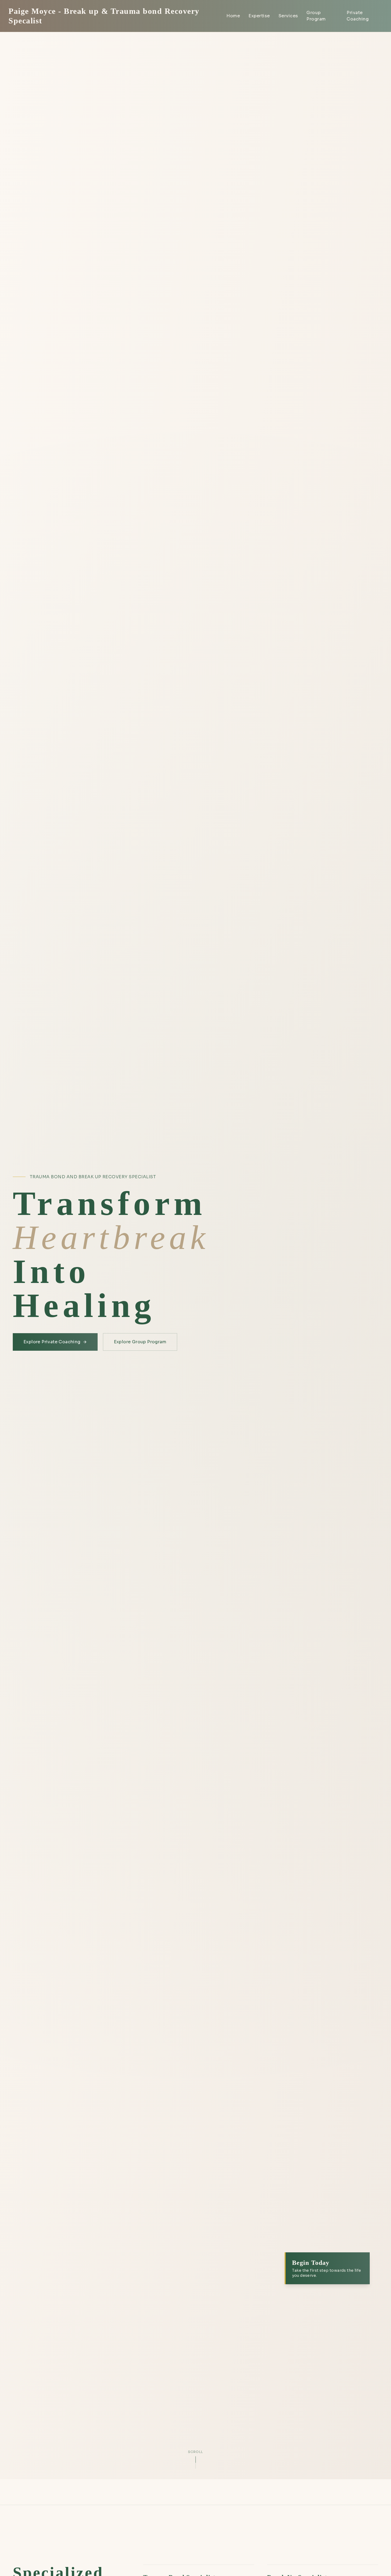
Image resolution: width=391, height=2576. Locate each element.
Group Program (316, 16)
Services (288, 16)
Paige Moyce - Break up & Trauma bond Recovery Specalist (104, 16)
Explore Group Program (140, 1342)
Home (233, 16)
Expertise (259, 16)
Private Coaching (358, 16)
